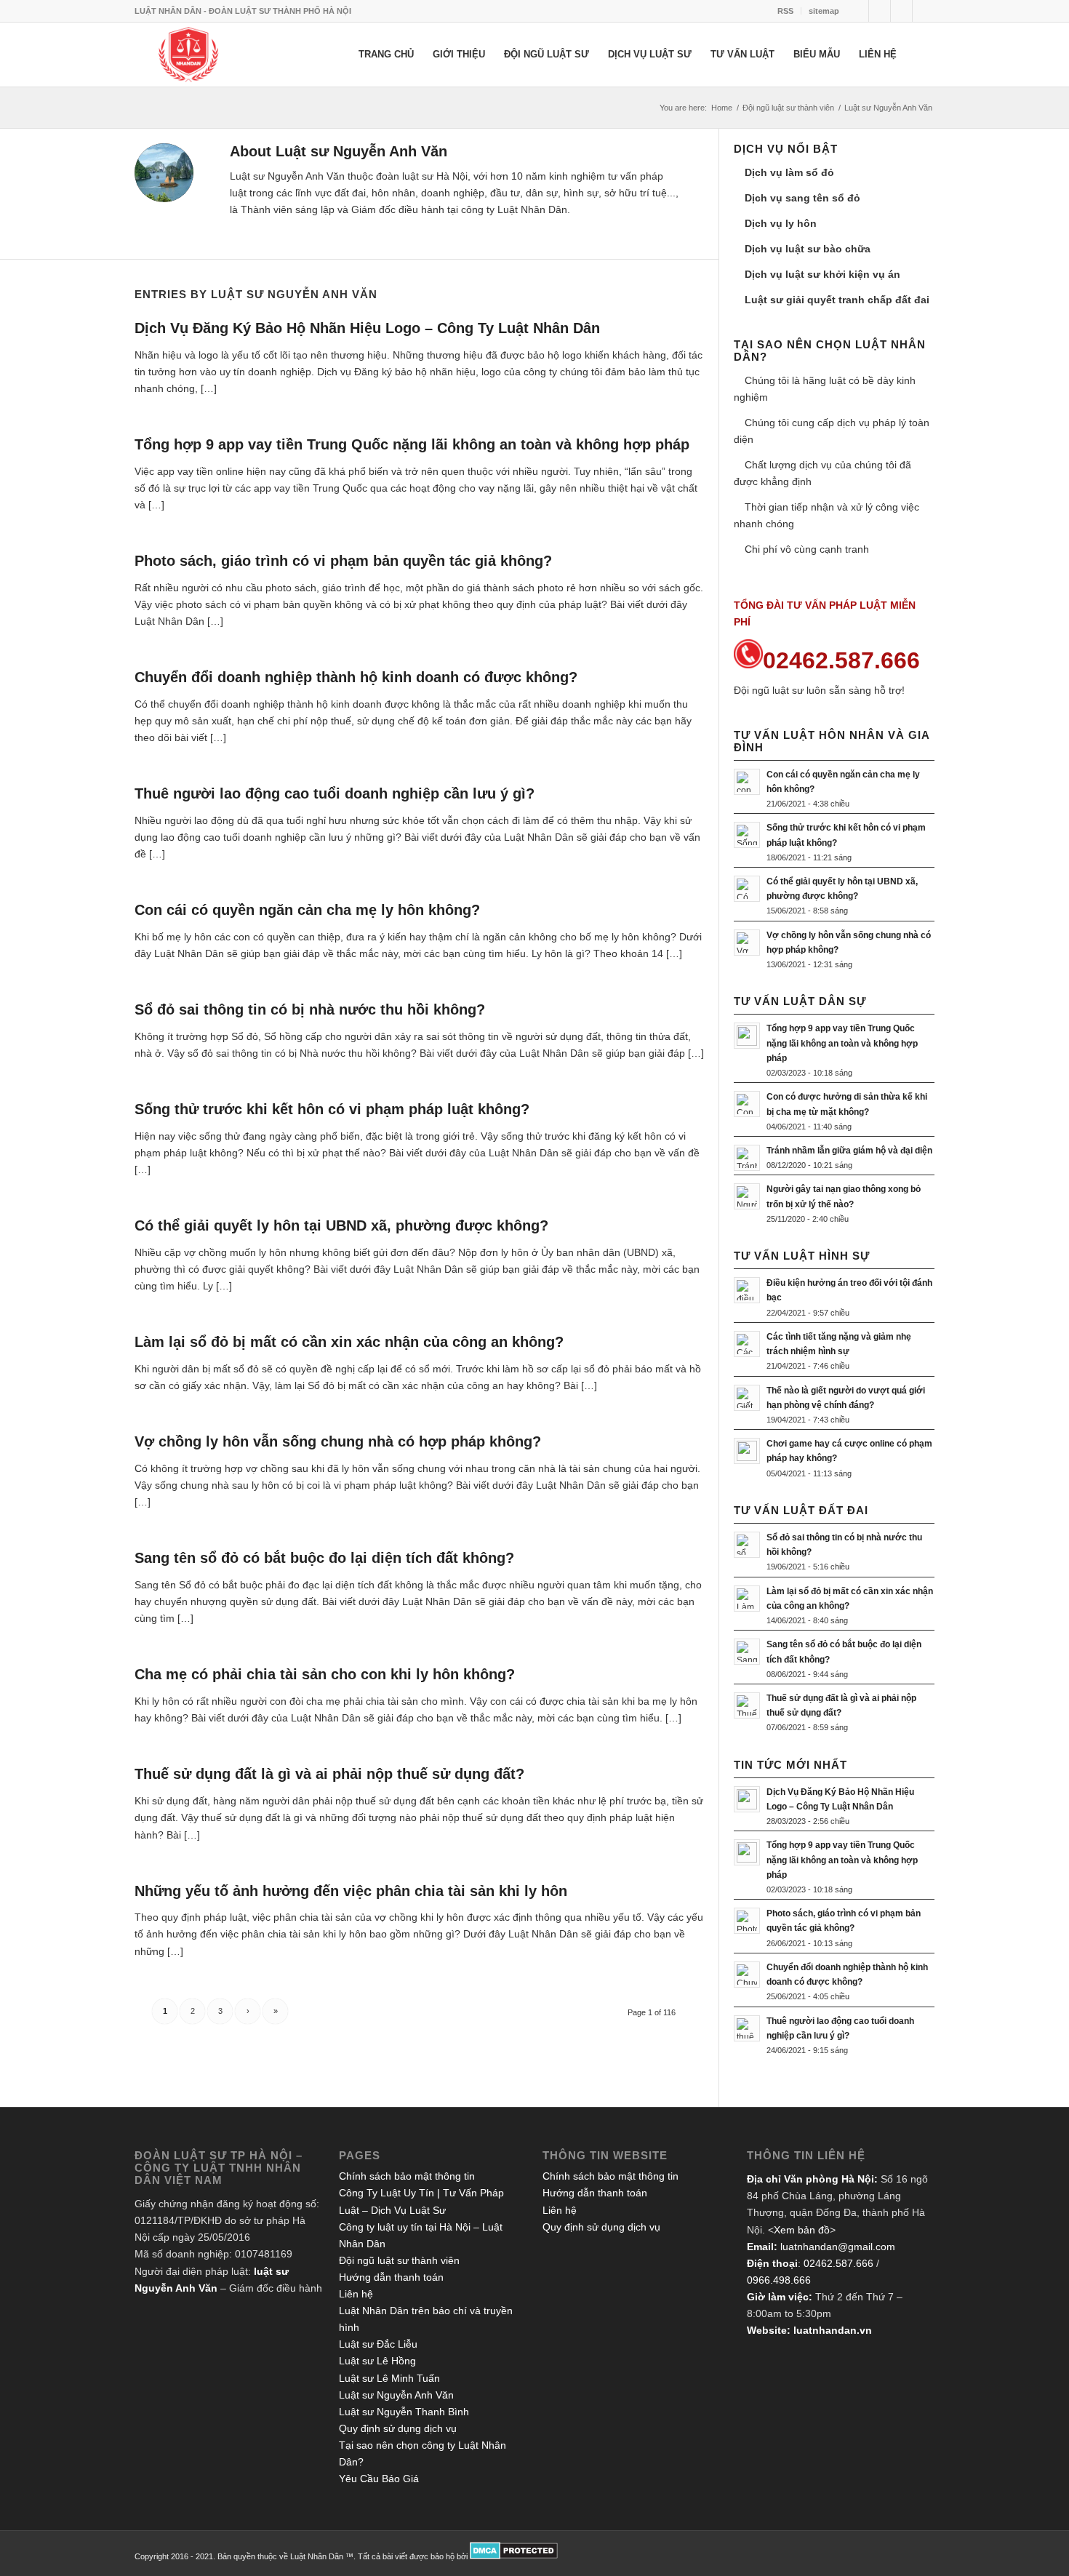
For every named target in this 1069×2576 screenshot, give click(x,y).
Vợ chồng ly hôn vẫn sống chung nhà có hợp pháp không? (338, 1441)
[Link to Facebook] (880, 11)
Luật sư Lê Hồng (377, 2361)
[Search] (920, 55)
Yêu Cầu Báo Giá (379, 2479)
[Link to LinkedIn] (901, 11)
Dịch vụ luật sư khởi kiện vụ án (822, 274)
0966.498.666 (779, 2280)
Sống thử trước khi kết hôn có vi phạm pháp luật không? (332, 1109)
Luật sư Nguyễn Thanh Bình (404, 2412)
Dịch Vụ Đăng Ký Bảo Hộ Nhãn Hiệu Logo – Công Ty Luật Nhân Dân (367, 328)
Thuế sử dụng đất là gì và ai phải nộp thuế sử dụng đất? (329, 1774)
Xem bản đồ (802, 2230)
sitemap (824, 11)
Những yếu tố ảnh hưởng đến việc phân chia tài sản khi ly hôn (351, 1891)
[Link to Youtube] (924, 11)
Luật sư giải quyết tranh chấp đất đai (837, 300)
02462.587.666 (838, 2263)
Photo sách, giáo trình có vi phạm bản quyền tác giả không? (343, 561)
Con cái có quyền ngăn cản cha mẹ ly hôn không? (307, 910)
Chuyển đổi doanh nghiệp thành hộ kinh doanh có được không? (356, 677)
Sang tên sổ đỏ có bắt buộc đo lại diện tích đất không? (324, 1558)
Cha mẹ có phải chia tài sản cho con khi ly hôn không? (325, 1674)
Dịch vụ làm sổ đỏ (789, 172)
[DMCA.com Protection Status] (514, 2556)
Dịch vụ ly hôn (781, 223)
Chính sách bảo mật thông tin (407, 2176)
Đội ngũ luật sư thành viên (399, 2260)
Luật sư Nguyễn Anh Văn (396, 2395)
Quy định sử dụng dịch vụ (398, 2428)
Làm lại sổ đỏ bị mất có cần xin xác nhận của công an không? (349, 1342)
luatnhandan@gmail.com (838, 2247)
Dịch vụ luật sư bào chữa (808, 249)
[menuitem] (786, 11)
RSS (785, 11)
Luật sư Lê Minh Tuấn (389, 2378)
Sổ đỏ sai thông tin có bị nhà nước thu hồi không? (312, 1009)
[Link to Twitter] (858, 11)
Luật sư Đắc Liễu (378, 2344)
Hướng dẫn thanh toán (391, 2277)
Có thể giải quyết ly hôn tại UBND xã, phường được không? (341, 1225)
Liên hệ (356, 2294)
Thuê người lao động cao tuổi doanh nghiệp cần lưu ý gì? (335, 793)
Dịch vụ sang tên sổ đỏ (802, 198)
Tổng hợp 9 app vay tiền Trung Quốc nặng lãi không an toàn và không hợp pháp (412, 444)
